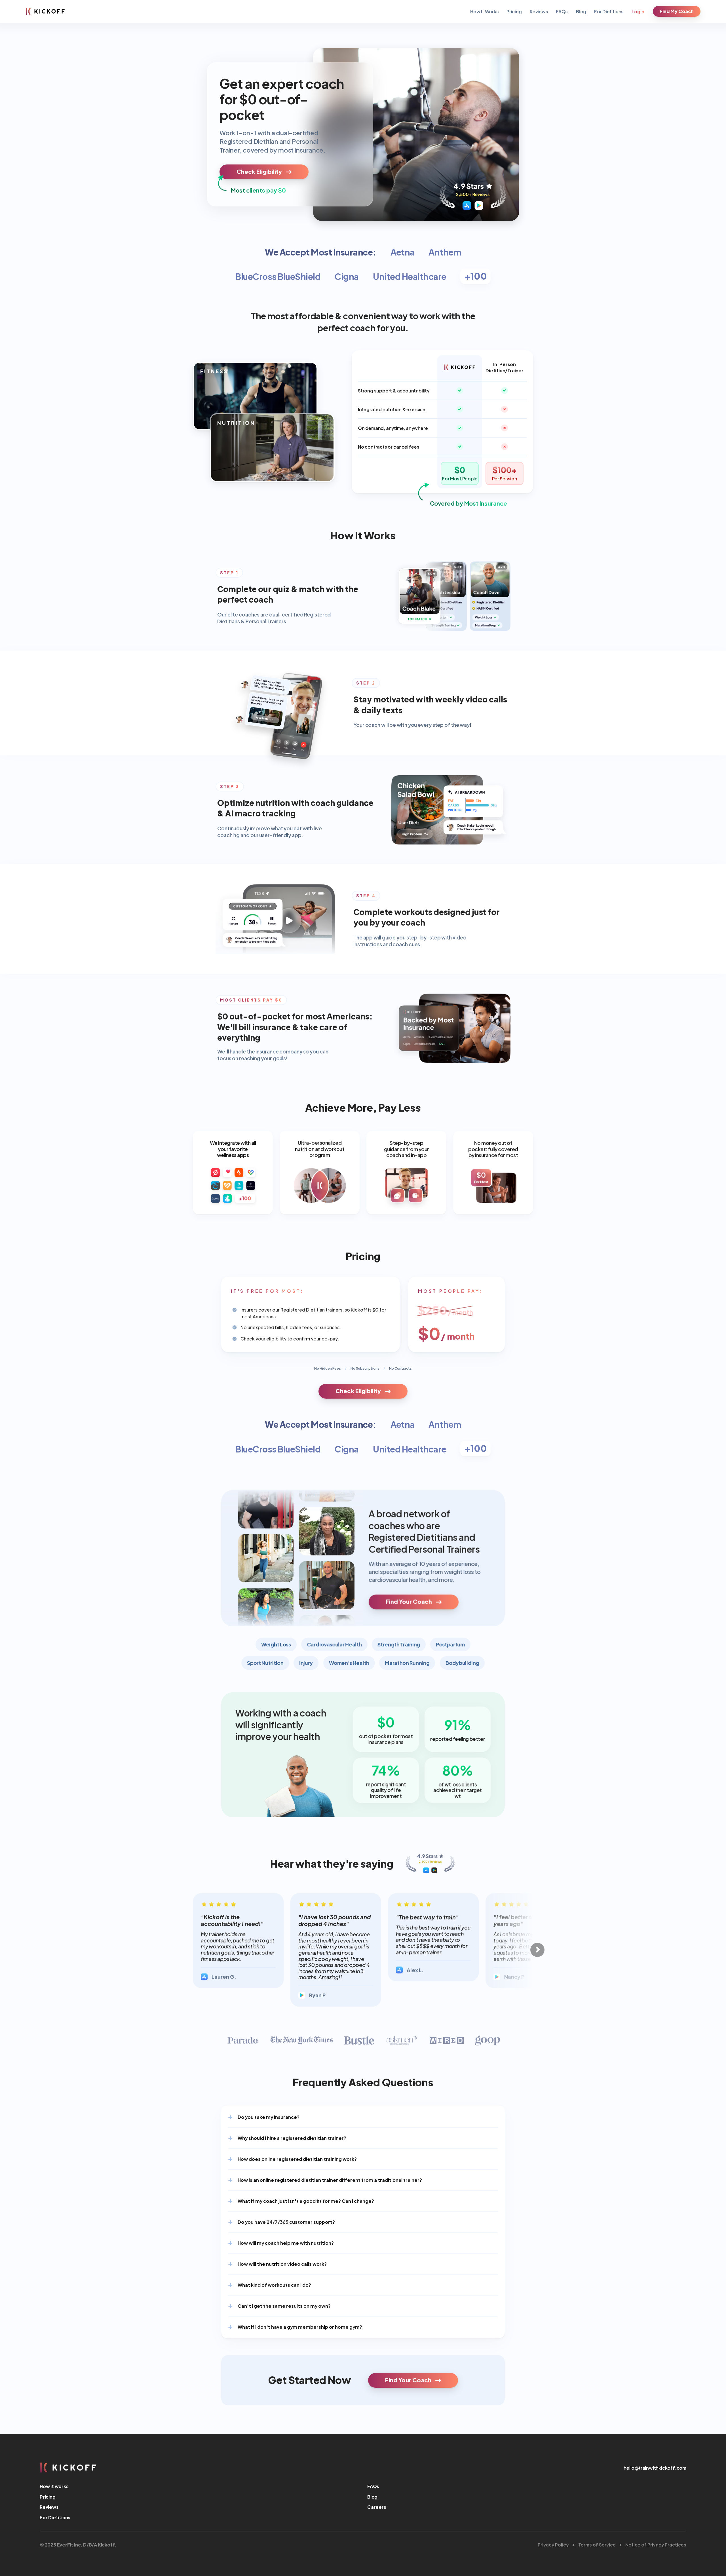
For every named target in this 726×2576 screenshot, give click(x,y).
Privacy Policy (553, 2544)
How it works (54, 2486)
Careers (377, 2507)
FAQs (562, 11)
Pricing (514, 11)
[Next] (537, 1950)
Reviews (539, 11)
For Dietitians (609, 11)
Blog (581, 11)
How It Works (485, 11)
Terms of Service (597, 2544)
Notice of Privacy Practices (656, 2544)
